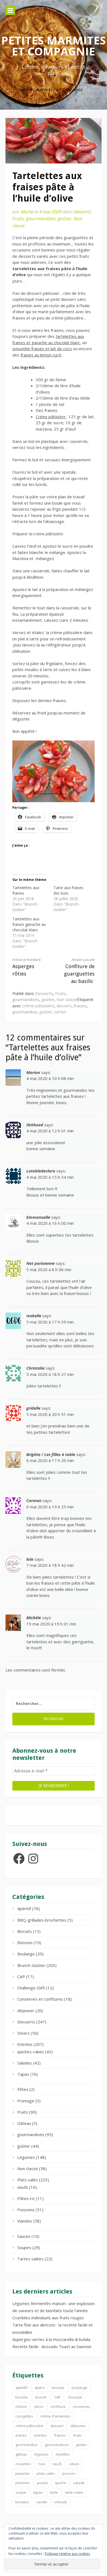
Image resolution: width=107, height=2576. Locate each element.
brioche (22, 2397)
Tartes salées (30, 2259)
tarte (54, 2492)
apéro (40, 2388)
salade (79, 2483)
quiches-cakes (31, 2052)
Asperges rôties (26, 967)
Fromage (26, 2101)
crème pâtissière (38, 1006)
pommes (23, 2483)
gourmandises (41, 218)
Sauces (24, 2236)
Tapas (23, 2074)
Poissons (26, 2210)
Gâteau (24, 2123)
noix (42, 2464)
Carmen (34, 1500)
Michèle (34, 1618)
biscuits (58, 2388)
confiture (58, 2407)
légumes (41, 2454)
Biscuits (25, 1931)
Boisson (25, 1942)
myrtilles (63, 2454)
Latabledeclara (41, 1171)
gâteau (21, 2454)
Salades (25, 2063)
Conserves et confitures (40, 1999)
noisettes (23, 2464)
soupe (21, 2492)
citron (39, 2407)
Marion (33, 1072)
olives (74, 2464)
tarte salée (74, 2492)
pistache (22, 2473)
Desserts (82, 212)
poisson (69, 2473)
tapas (38, 2492)
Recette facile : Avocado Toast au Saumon (52, 2346)
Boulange (26, 1954)
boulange (80, 2388)
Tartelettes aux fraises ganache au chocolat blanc (29, 924)
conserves (81, 2407)
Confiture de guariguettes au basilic (79, 971)
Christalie (35, 1368)
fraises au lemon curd (41, 355)
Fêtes (23, 2089)
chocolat (75, 2397)
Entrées (25, 2044)
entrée (21, 2435)
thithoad (35, 1125)
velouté (61, 2502)
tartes (60, 1012)
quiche (60, 2483)
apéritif (21, 2388)
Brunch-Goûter (31, 1965)
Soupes (24, 2247)
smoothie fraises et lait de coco (42, 349)
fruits (77, 2435)
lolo (30, 1559)
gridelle (33, 1408)
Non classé (67, 999)
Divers (23, 2033)
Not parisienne (40, 1263)
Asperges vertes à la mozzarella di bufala (51, 2339)
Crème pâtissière (50, 417)
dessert (64, 1006)
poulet (42, 2483)
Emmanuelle (38, 1217)
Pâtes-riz (26, 2198)
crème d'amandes (55, 2416)
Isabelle (34, 1316)
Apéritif (24, 1908)
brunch (41, 2397)
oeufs (23, 2187)
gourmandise (25, 1012)
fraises (80, 1006)
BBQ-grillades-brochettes (42, 1920)
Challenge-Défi (31, 1988)
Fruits (18, 218)
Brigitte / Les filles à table (51, 1454)
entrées (40, 2435)
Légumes (26, 2157)
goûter (64, 218)
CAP (21, 1976)
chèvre (21, 2407)
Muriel (27, 212)
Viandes (25, 2221)
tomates (22, 2502)
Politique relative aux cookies (67, 2554)
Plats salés (28, 2180)
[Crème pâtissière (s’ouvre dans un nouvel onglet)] (66, 417)
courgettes (24, 2416)
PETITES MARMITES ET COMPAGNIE (54, 46)
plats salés (46, 2473)
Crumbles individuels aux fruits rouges (48, 2318)
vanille (42, 2502)
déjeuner (26, 2011)
